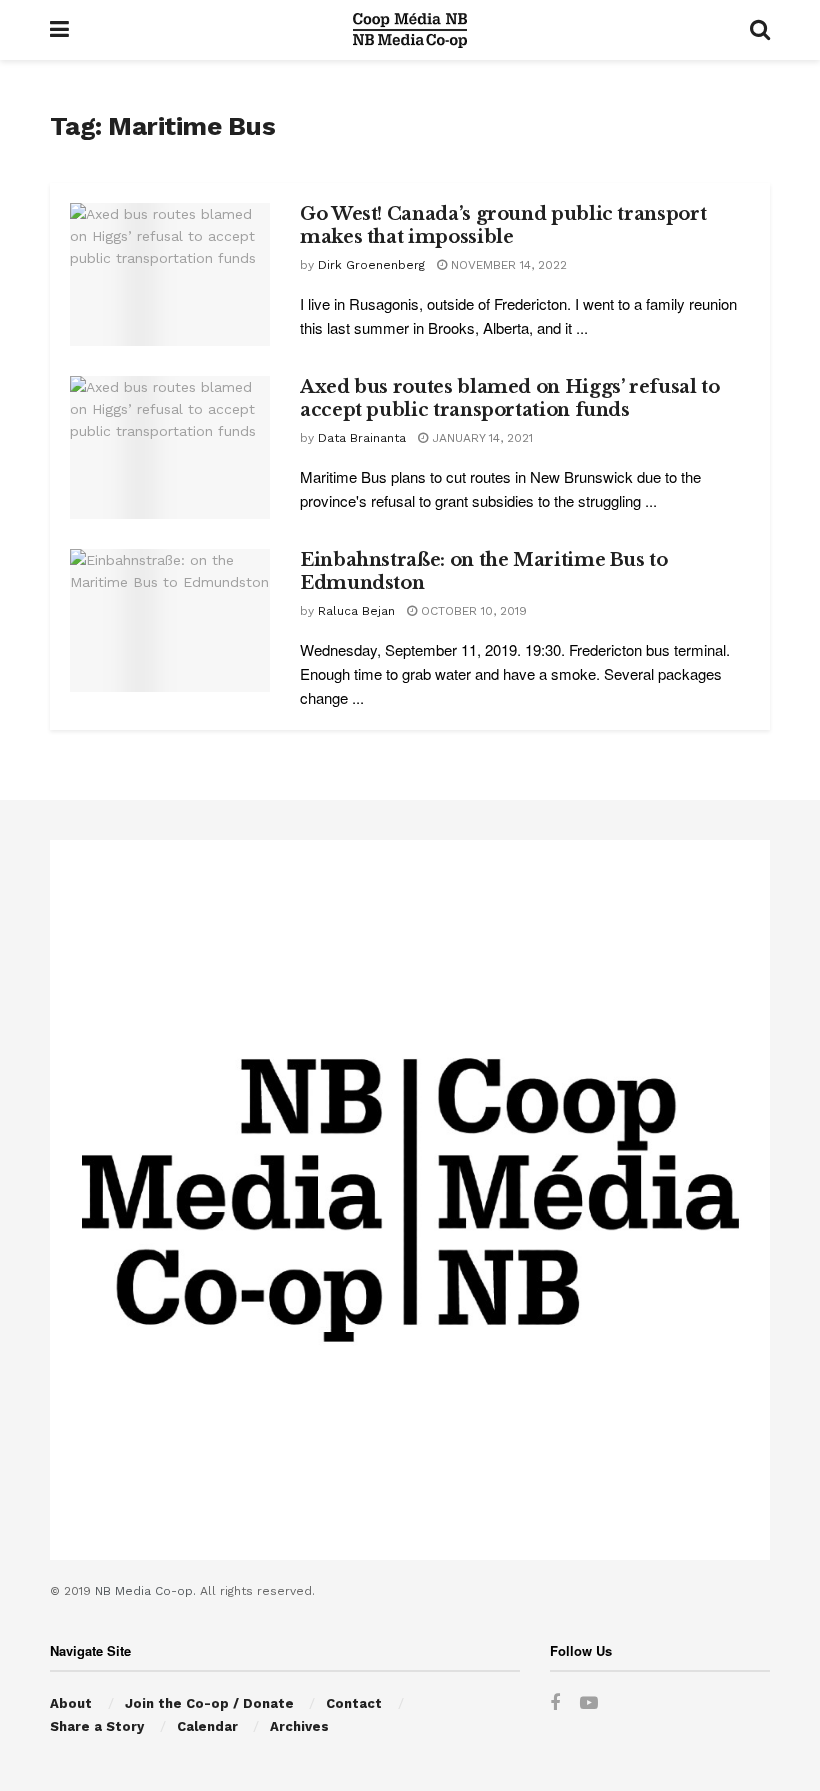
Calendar (207, 1726)
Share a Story (97, 1726)
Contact (354, 1703)
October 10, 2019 (472, 611)
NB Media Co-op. (147, 1591)
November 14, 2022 (507, 265)
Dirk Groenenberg (371, 265)
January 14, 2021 (480, 438)
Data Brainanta (362, 438)
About (71, 1703)
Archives (299, 1726)
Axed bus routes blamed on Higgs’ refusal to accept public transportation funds (510, 398)
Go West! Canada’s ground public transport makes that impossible (503, 225)
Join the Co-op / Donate (209, 1703)
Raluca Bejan (356, 611)
